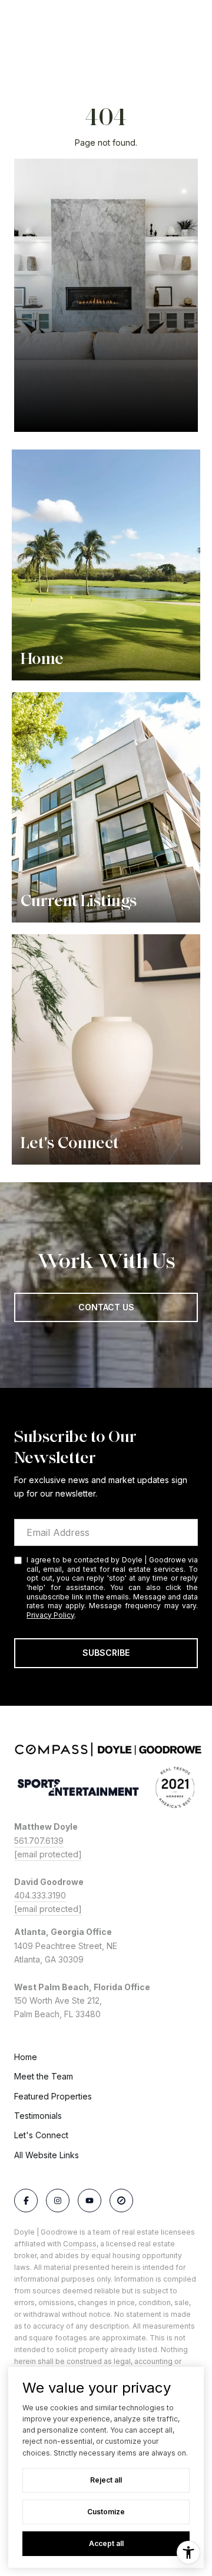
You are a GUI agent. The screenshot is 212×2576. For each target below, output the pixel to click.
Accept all (106, 2543)
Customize (106, 2512)
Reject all (106, 2480)
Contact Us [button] (106, 1307)
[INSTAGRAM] (58, 2201)
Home (26, 2057)
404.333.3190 (40, 1895)
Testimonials (38, 2116)
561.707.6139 (39, 1841)
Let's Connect (41, 2135)
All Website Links (47, 2155)
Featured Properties (53, 2096)
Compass (80, 2244)
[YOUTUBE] (90, 2201)
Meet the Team (44, 2076)
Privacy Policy (50, 1615)
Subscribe (106, 1653)
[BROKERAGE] (121, 2201)
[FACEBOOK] (26, 2201)
